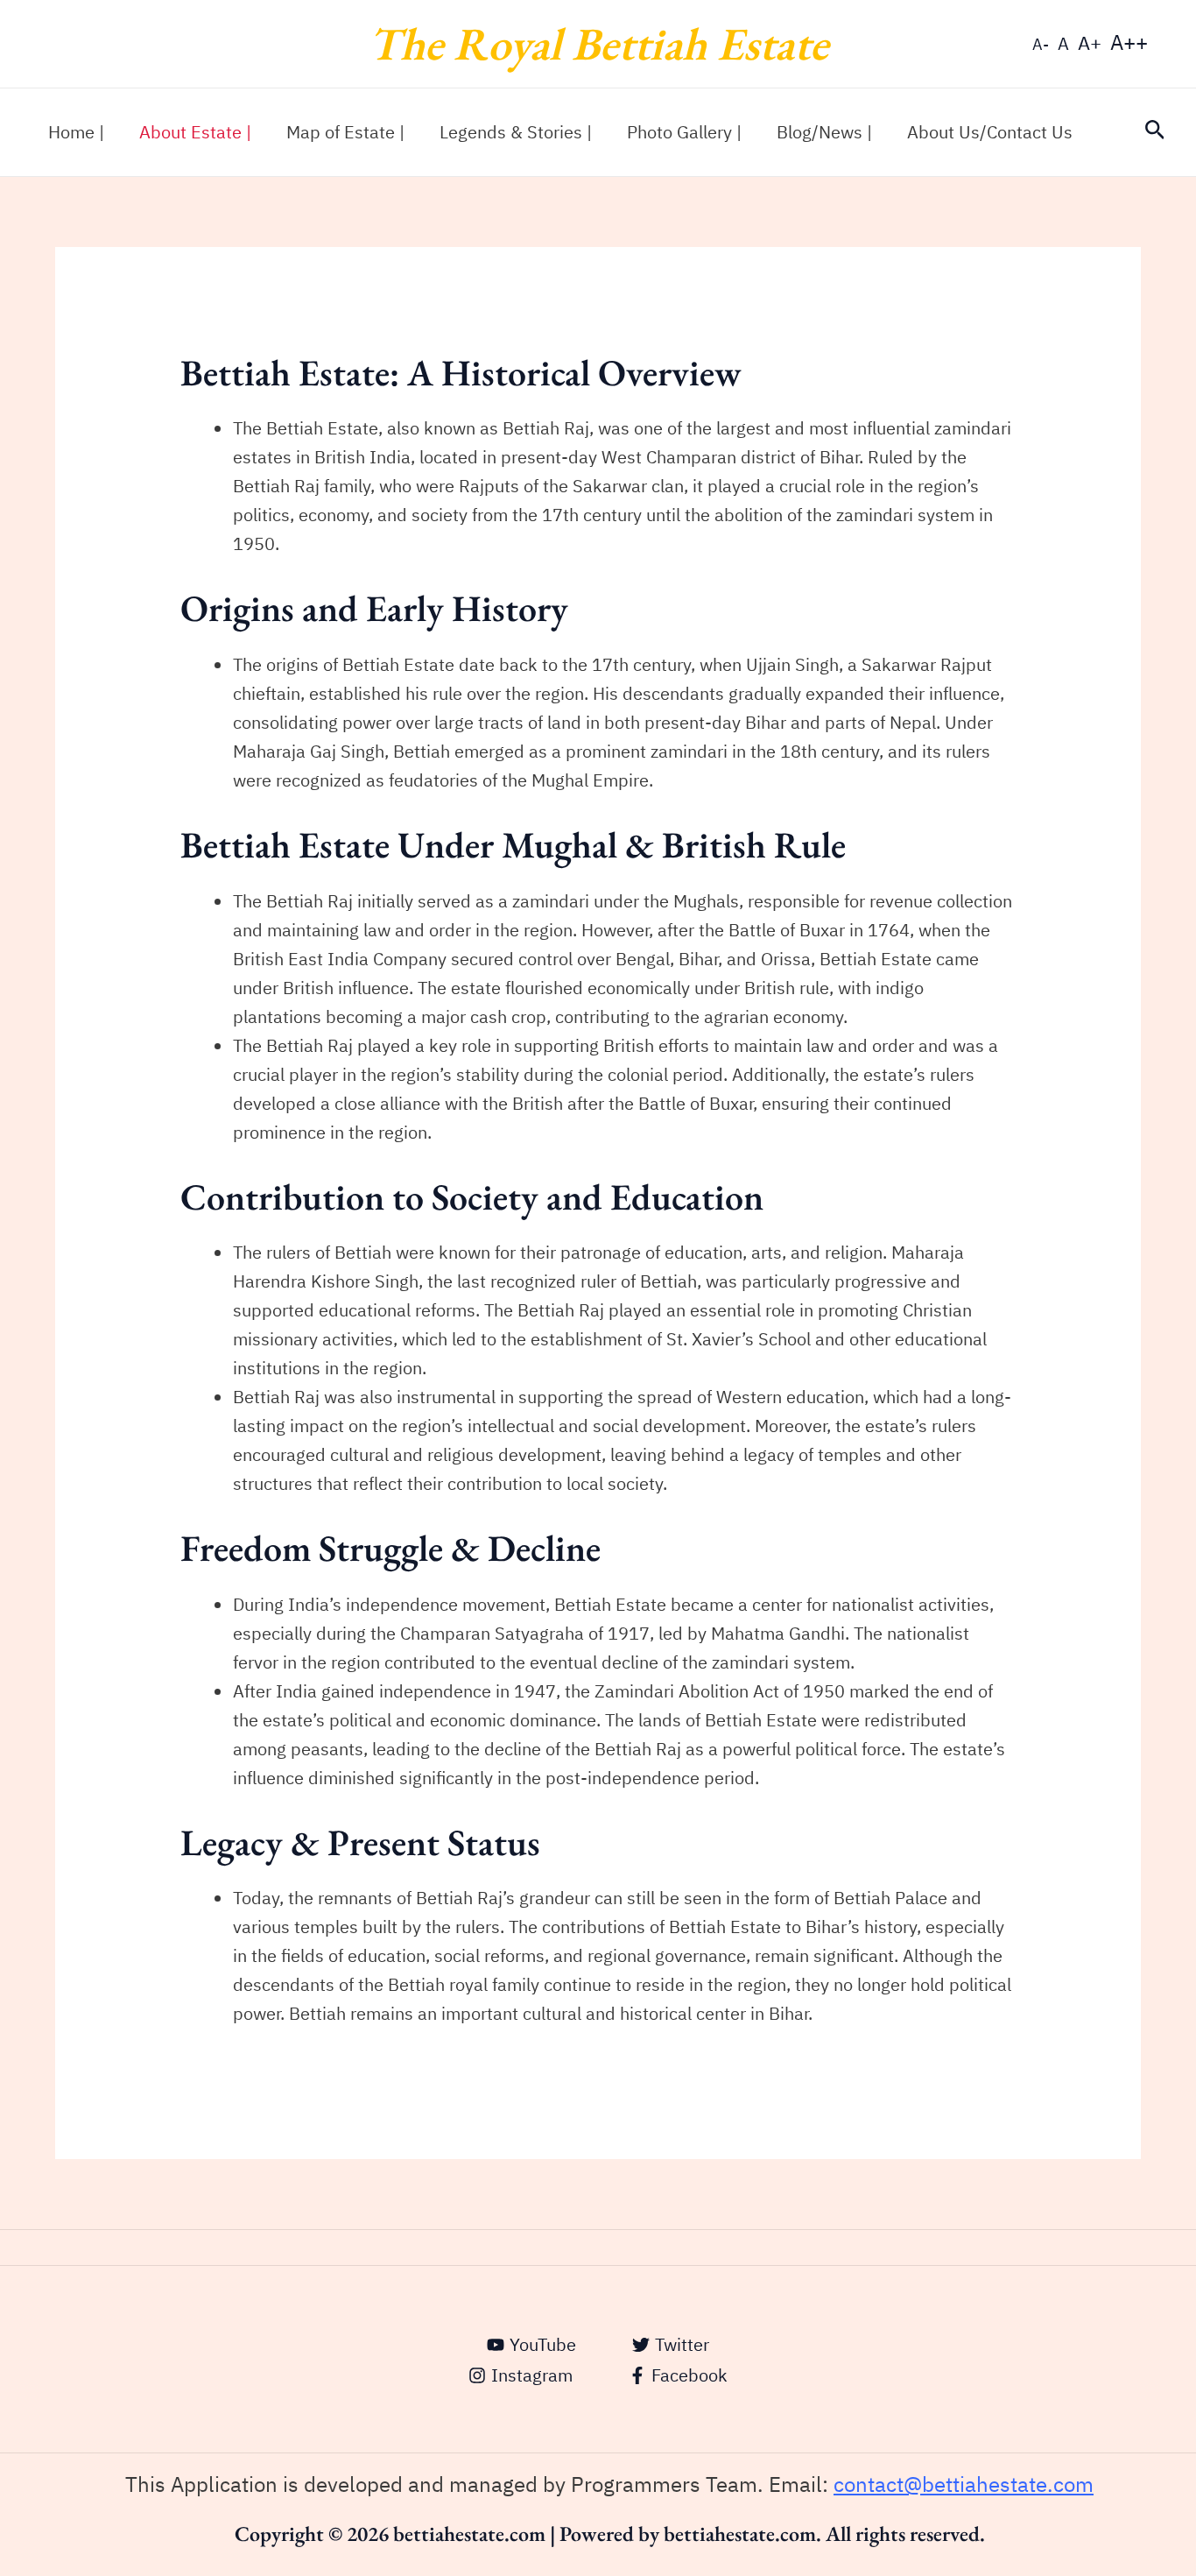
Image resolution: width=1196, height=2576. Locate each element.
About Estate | (195, 132)
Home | (76, 132)
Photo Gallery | (684, 132)
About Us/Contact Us (990, 132)
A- (1041, 44)
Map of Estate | (345, 132)
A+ (1090, 43)
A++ (1129, 43)
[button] (1155, 132)
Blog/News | (824, 132)
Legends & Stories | (516, 132)
